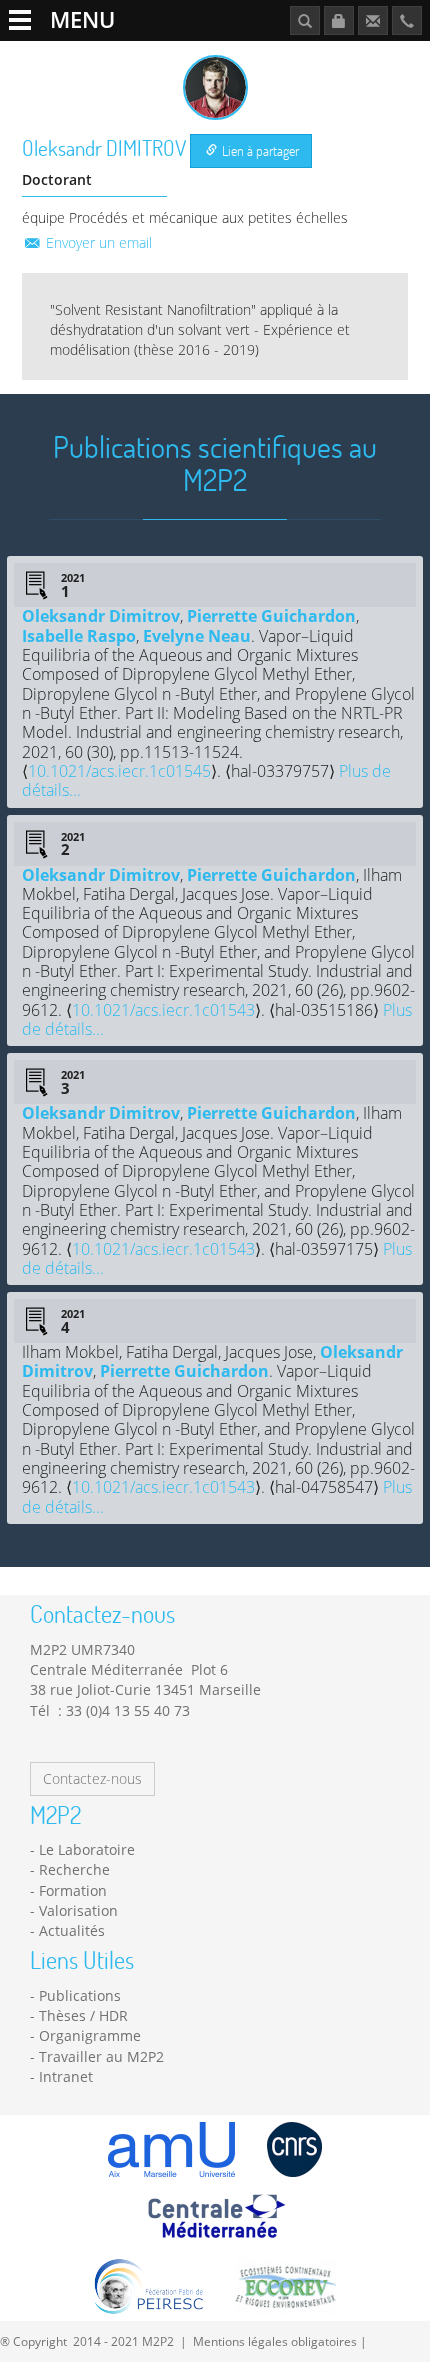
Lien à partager (259, 150)
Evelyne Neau (197, 636)
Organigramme (90, 2035)
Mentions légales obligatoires (275, 2341)
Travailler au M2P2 (101, 2056)
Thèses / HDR (83, 2015)
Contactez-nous (92, 1778)
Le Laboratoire (87, 1849)
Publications (80, 1995)
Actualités (72, 1930)
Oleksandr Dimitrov (101, 616)
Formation (73, 1890)
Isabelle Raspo (79, 636)
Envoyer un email (97, 242)
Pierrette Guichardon (271, 616)
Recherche (74, 1869)
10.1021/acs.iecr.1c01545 (119, 771)
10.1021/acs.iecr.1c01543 (163, 1010)
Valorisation (78, 1910)
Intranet (66, 2076)
